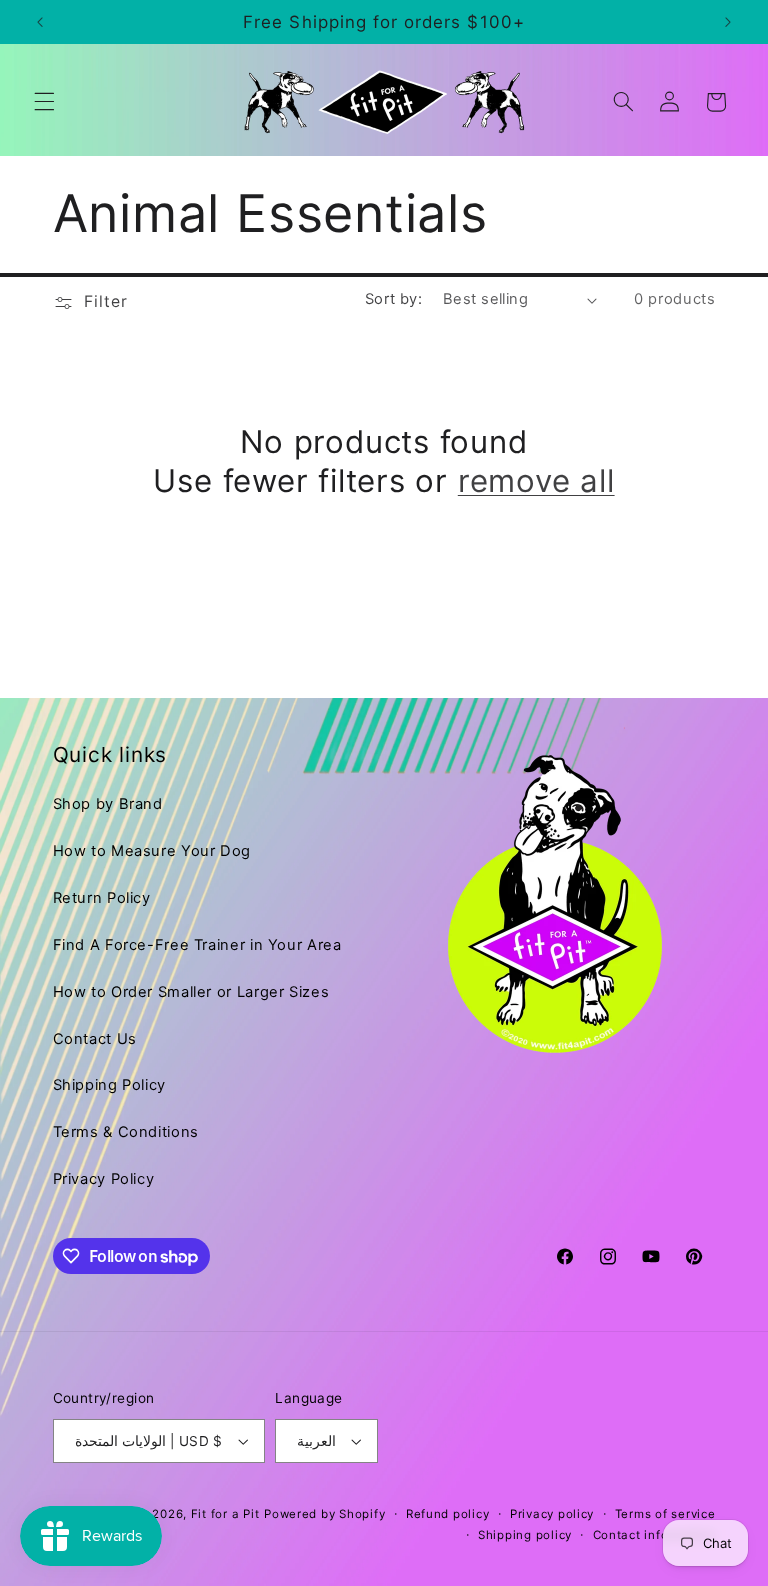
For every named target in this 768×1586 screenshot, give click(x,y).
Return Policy (102, 898)
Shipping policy (525, 1535)
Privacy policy (552, 1514)
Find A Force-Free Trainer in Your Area (197, 945)
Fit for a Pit (225, 1514)
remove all (536, 481)
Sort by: (393, 299)
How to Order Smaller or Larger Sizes (191, 992)
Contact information (654, 1535)
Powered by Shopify (324, 1514)
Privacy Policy (104, 1179)
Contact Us (95, 1039)
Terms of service (665, 1514)
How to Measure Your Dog (152, 851)
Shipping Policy (109, 1085)
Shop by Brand (108, 804)
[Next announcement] (728, 22)
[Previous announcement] (40, 22)
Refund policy (448, 1514)
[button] (44, 102)
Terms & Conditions (126, 1132)
